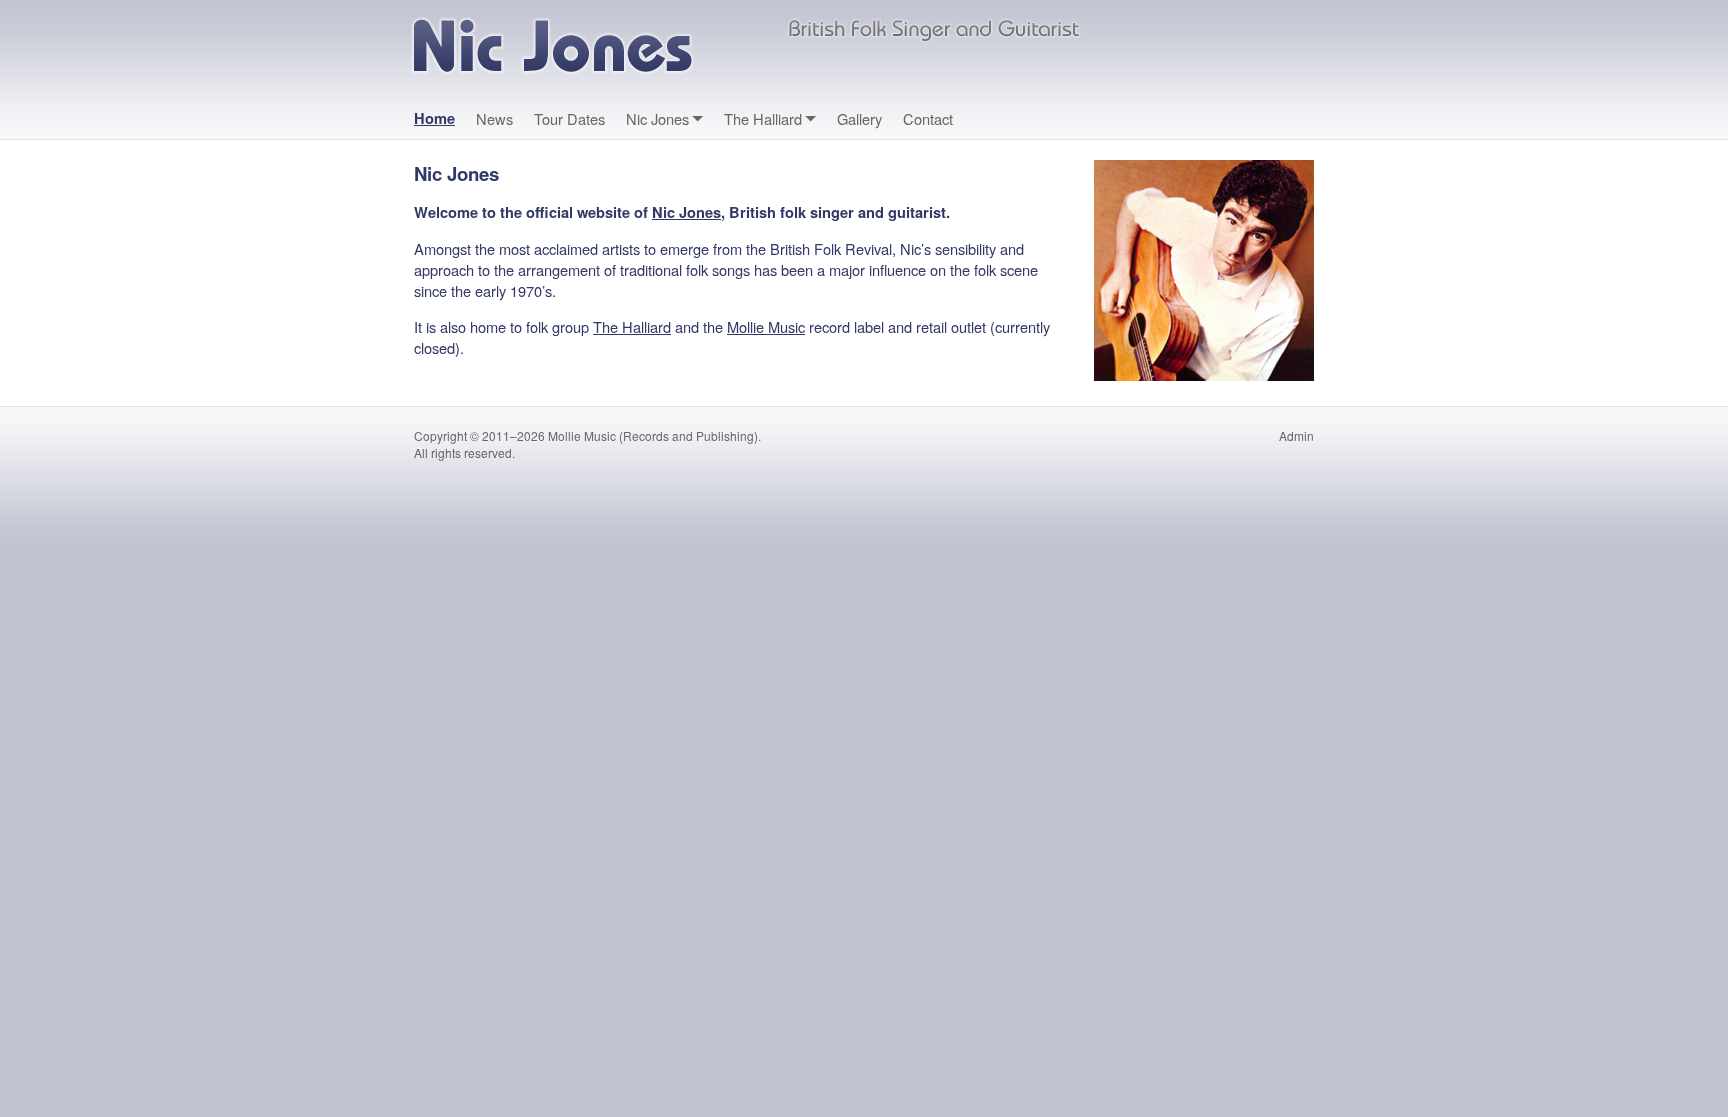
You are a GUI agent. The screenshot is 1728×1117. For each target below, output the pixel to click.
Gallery (859, 118)
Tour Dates (569, 118)
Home (434, 118)
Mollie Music (766, 326)
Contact (928, 118)
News (494, 118)
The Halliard (763, 118)
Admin (1296, 435)
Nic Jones (657, 118)
